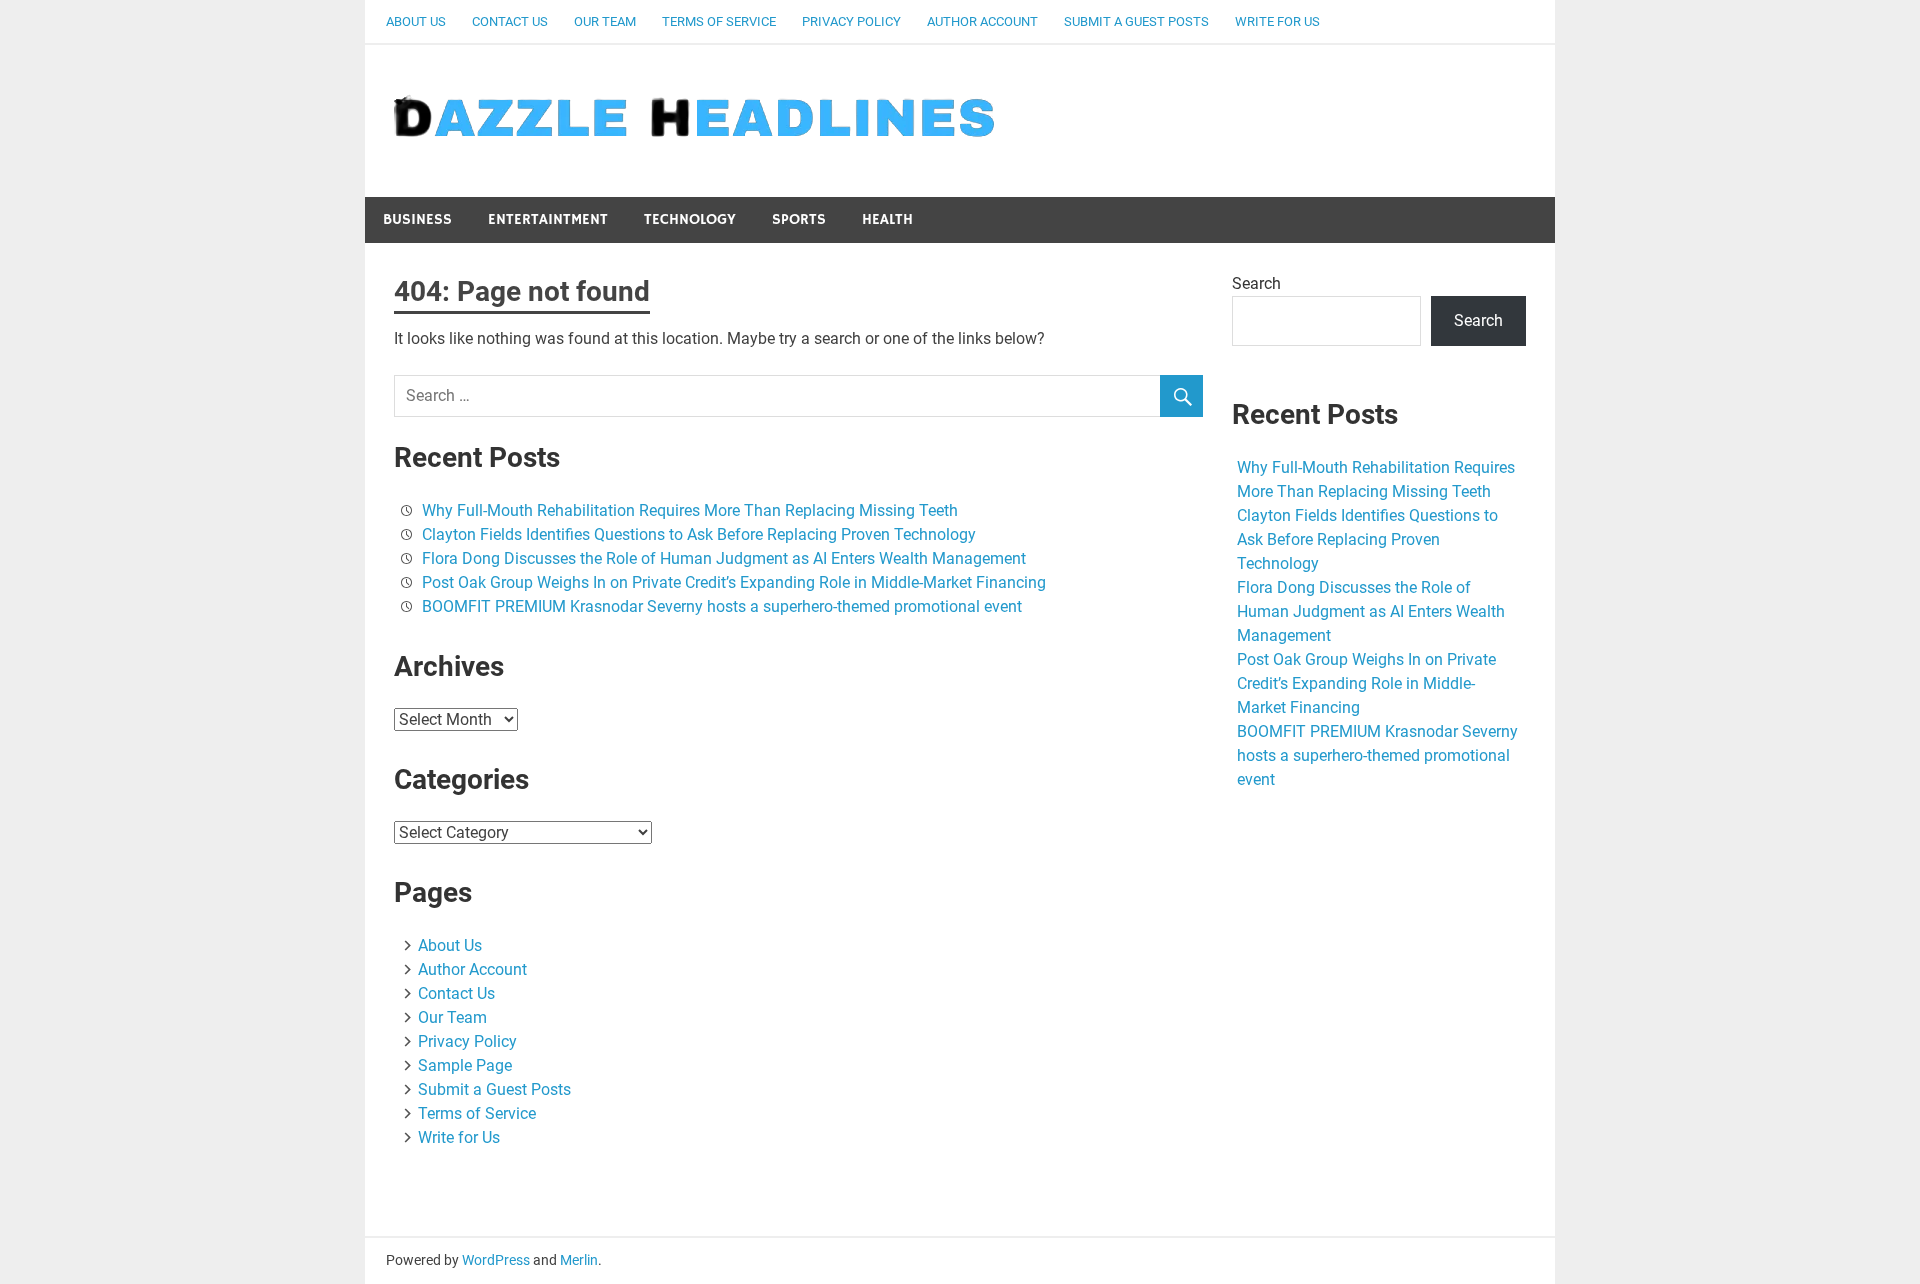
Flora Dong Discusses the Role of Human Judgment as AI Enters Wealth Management (724, 558)
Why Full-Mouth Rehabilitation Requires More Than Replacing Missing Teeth (690, 510)
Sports (799, 219)
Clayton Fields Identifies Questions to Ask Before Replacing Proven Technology (699, 534)
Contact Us (510, 21)
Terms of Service (719, 21)
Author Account (982, 21)
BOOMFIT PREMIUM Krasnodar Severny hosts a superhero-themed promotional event (722, 606)
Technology (690, 219)
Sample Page (465, 1065)
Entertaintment (548, 219)
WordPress (496, 1260)
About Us (416, 21)
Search (1256, 283)
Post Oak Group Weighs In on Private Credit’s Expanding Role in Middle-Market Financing (734, 582)
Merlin (579, 1260)
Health (887, 219)
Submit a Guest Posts (1136, 21)
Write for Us (1277, 21)
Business (417, 219)
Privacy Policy (851, 21)
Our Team (605, 21)
